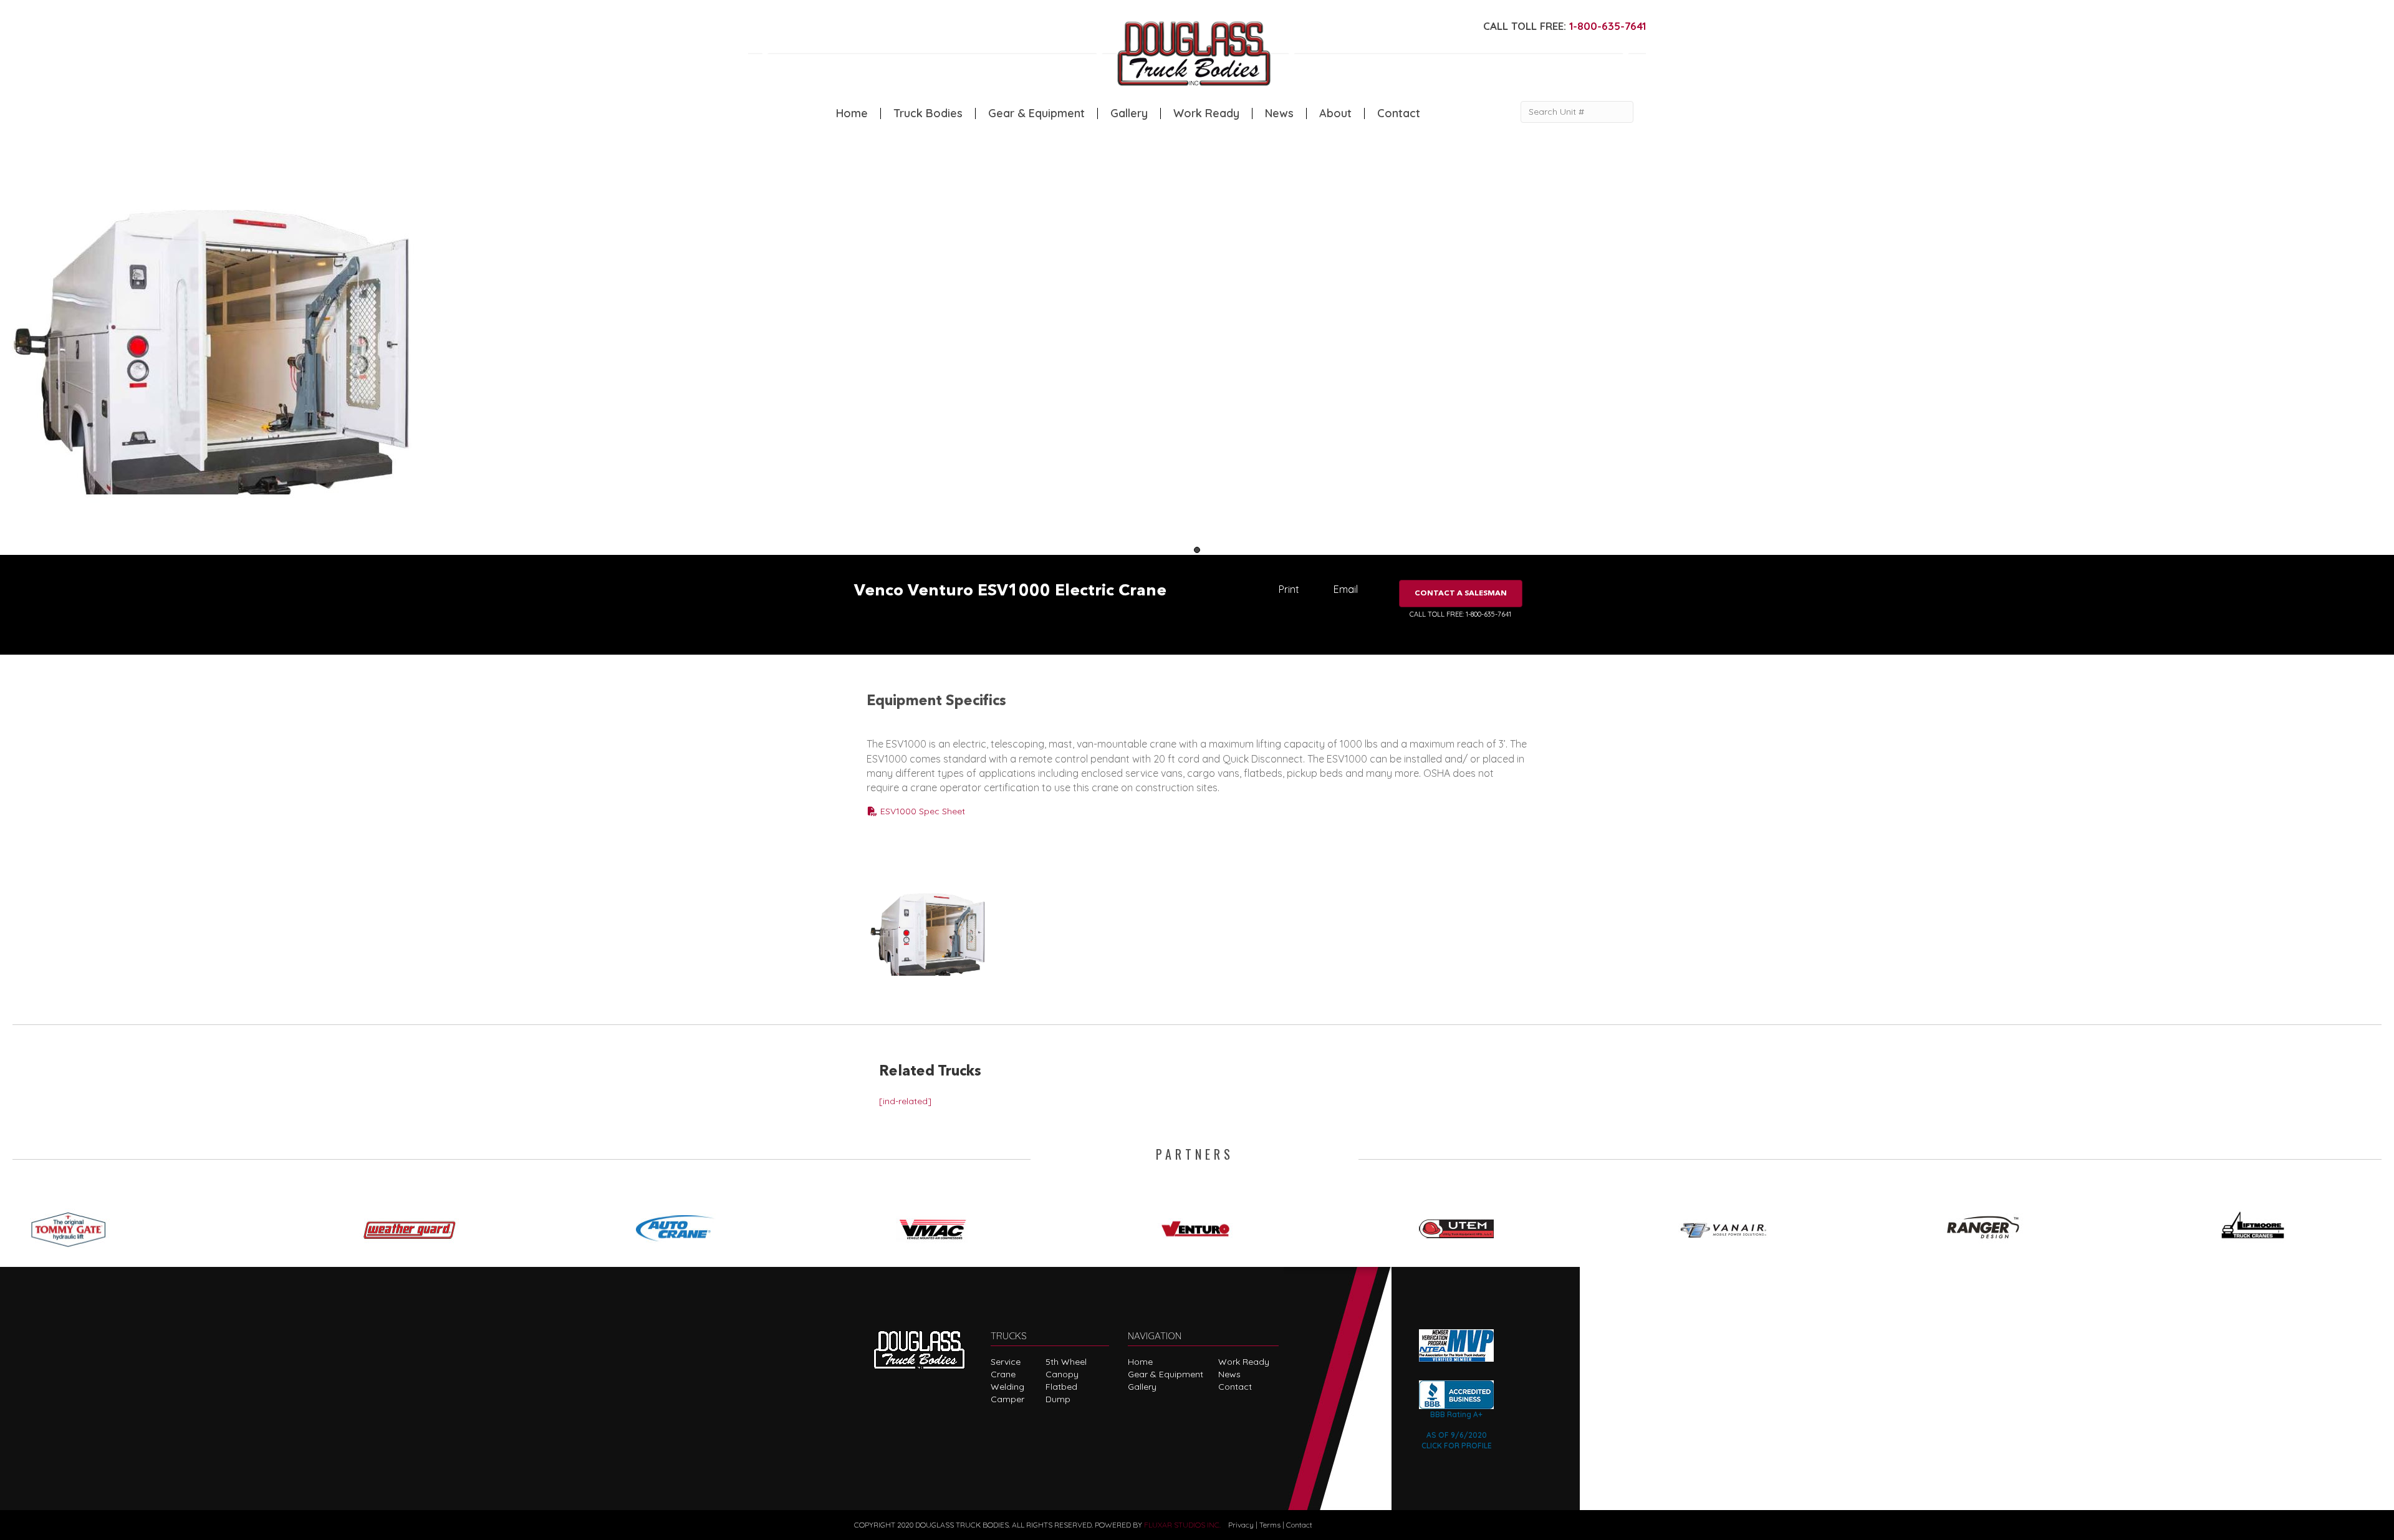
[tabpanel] (299, 354)
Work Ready (1206, 113)
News (1279, 113)
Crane (1003, 1374)
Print (1289, 589)
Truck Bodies (928, 113)
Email (1346, 589)
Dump (1058, 1399)
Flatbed (1061, 1387)
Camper (1007, 1399)
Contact (1399, 113)
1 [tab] (1197, 550)
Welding (1007, 1387)
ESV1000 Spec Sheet (921, 811)
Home (852, 113)
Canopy (1062, 1374)
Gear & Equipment (1036, 113)
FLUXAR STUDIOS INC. (1182, 1525)
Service (1006, 1362)
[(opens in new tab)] (74, 1225)
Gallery (1129, 113)
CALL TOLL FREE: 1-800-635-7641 (1460, 614)
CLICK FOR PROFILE (1457, 1446)
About (1335, 113)
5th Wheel (1066, 1362)
